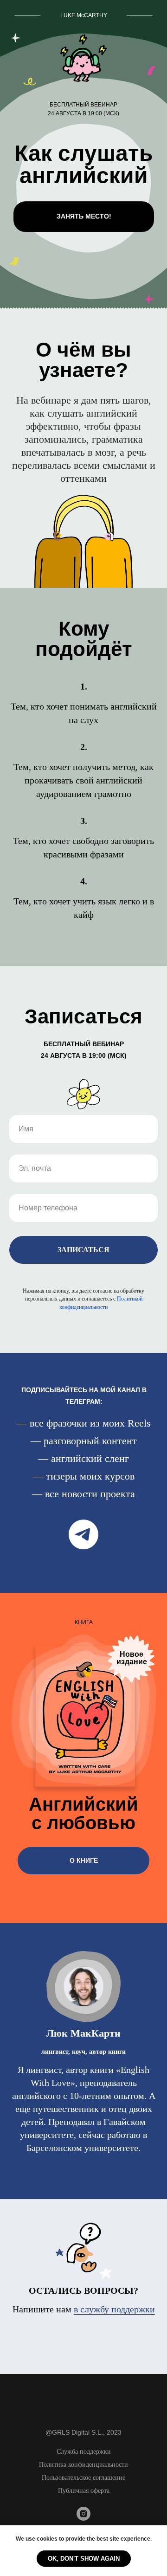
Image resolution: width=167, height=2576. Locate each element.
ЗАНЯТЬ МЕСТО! (84, 216)
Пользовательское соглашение (83, 2478)
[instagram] (83, 2518)
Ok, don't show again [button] (84, 2559)
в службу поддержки (114, 2309)
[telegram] (83, 1534)
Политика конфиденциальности (83, 2465)
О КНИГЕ (84, 1860)
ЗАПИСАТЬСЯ (83, 1250)
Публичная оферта (84, 2491)
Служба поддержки (84, 2452)
